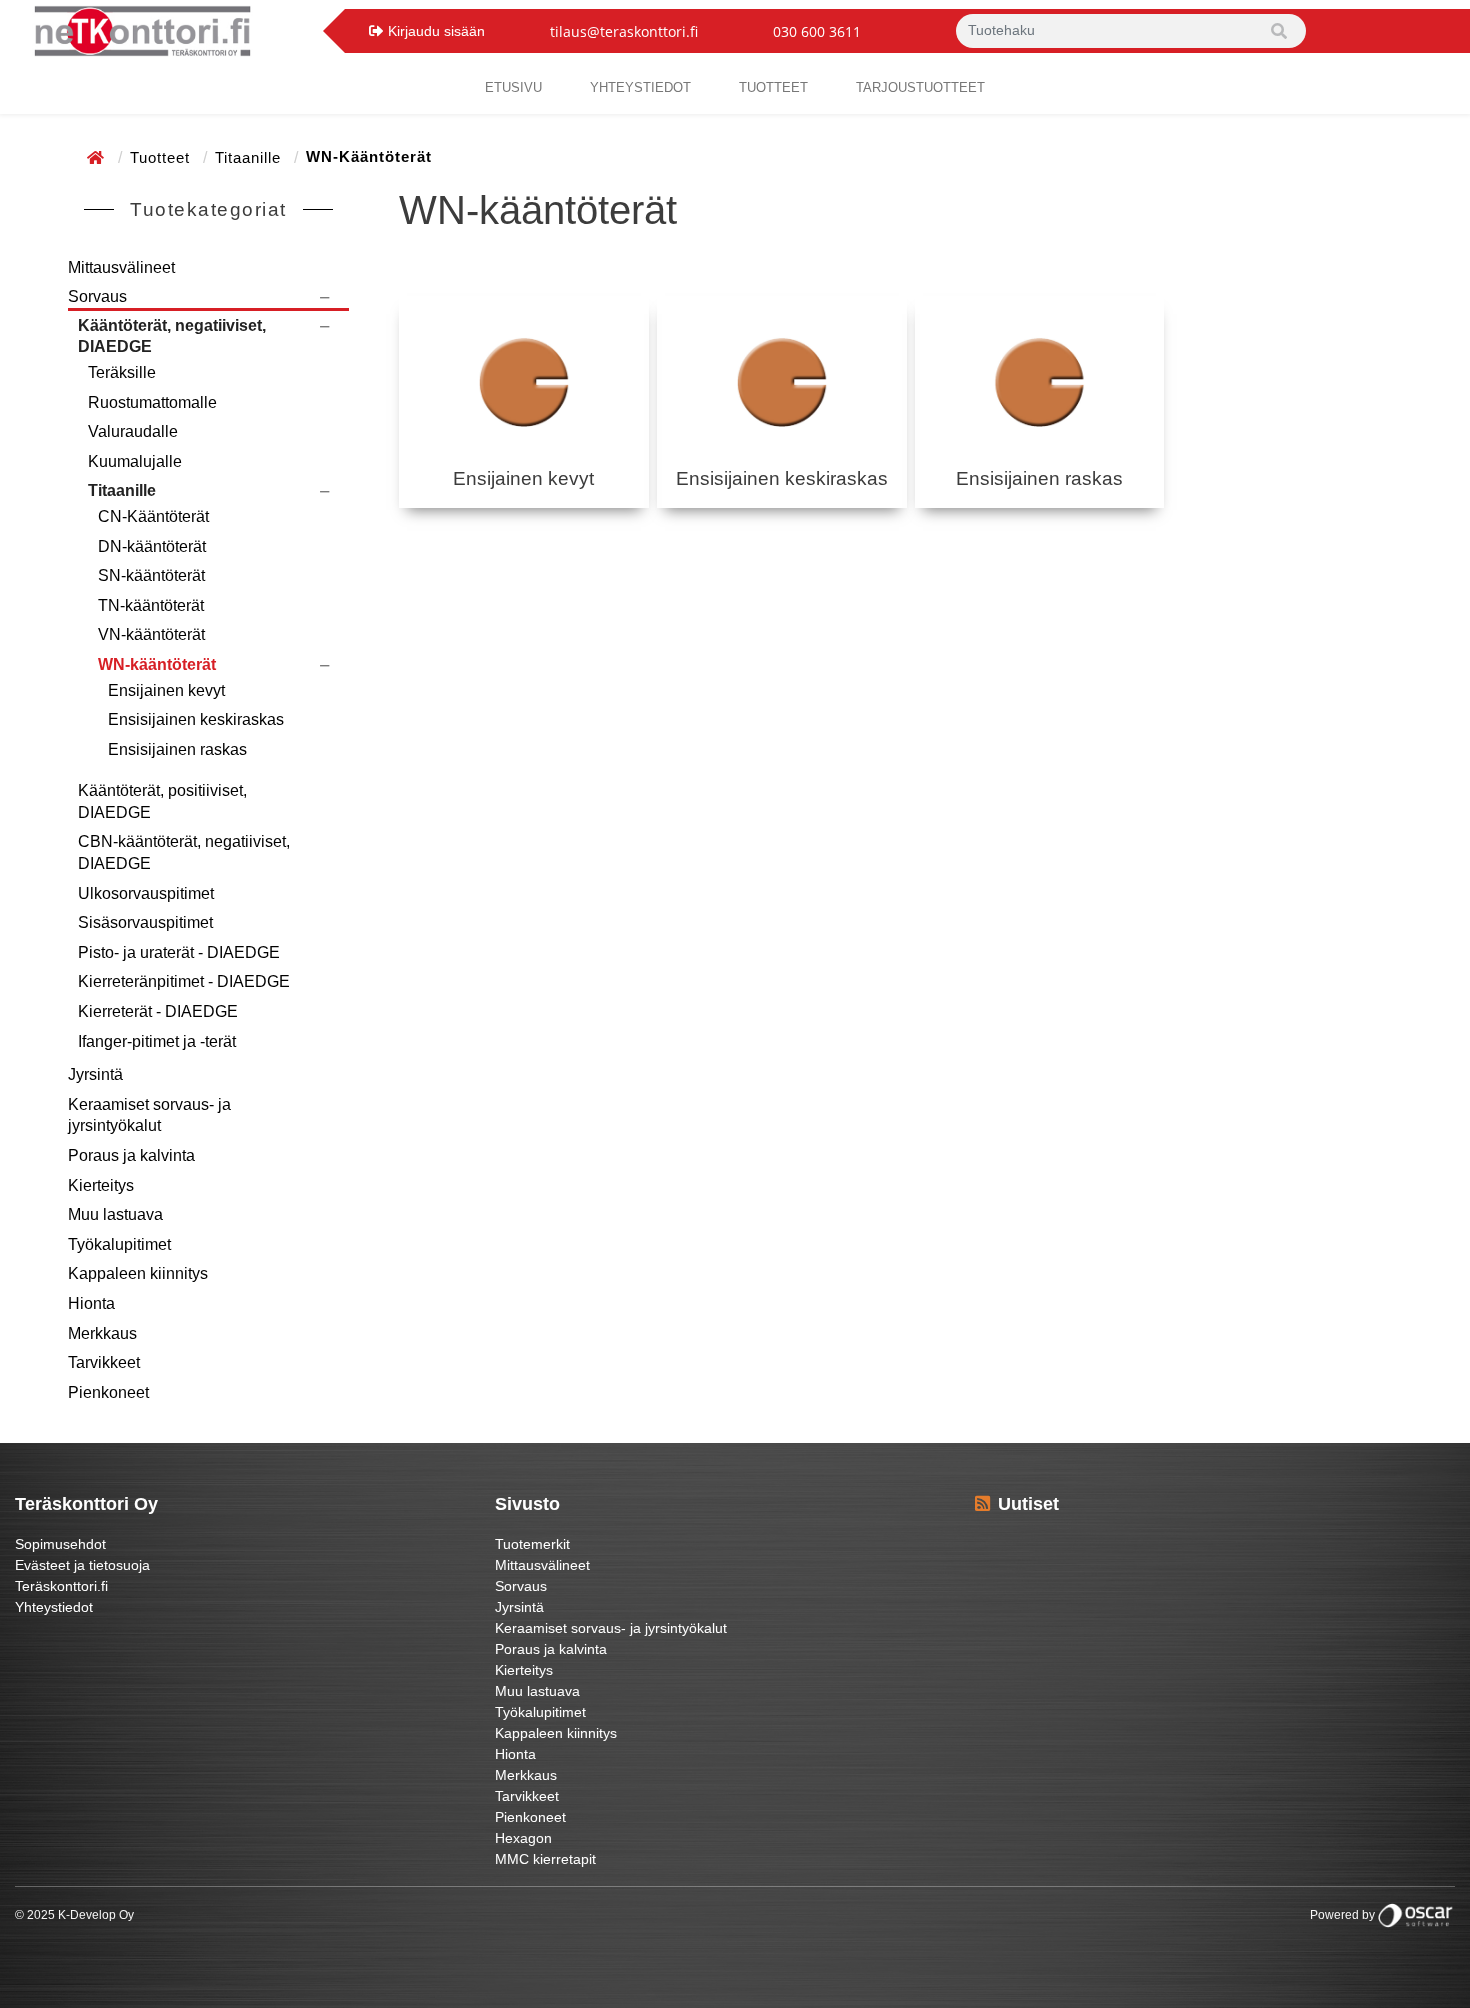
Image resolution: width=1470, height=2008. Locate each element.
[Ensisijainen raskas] (1040, 382)
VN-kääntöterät (151, 634)
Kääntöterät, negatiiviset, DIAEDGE (172, 336)
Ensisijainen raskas (177, 749)
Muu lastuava (115, 1214)
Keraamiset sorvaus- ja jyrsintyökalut (149, 1115)
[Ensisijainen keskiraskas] (782, 382)
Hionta (91, 1303)
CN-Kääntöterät (153, 516)
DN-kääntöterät (152, 546)
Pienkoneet (108, 1392)
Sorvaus (97, 296)
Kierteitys (101, 1185)
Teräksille (122, 372)
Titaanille (250, 157)
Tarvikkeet (104, 1362)
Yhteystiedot (54, 1607)
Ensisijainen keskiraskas (196, 719)
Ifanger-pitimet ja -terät (157, 1041)
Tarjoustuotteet (920, 87)
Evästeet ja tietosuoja (82, 1565)
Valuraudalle (133, 431)
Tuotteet (773, 87)
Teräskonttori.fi (61, 1586)
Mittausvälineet (121, 267)
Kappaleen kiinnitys (138, 1273)
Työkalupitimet (119, 1244)
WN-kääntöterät (157, 664)
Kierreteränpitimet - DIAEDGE (184, 981)
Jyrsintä (95, 1074)
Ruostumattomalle (152, 402)
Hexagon (523, 1838)
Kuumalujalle (135, 461)
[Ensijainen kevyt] (524, 382)
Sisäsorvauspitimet (145, 922)
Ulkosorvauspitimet (146, 893)
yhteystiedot (640, 87)
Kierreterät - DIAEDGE (158, 1011)
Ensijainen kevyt (166, 690)
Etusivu (513, 87)
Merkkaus (102, 1333)
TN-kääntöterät (151, 605)
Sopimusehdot (60, 1544)
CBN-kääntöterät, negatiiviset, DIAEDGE (184, 852)
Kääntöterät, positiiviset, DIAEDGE (162, 801)
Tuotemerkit (532, 1544)
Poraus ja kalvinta (131, 1155)
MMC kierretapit (545, 1859)
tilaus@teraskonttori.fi (624, 31)
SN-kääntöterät (151, 575)
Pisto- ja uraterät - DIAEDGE (179, 952)
